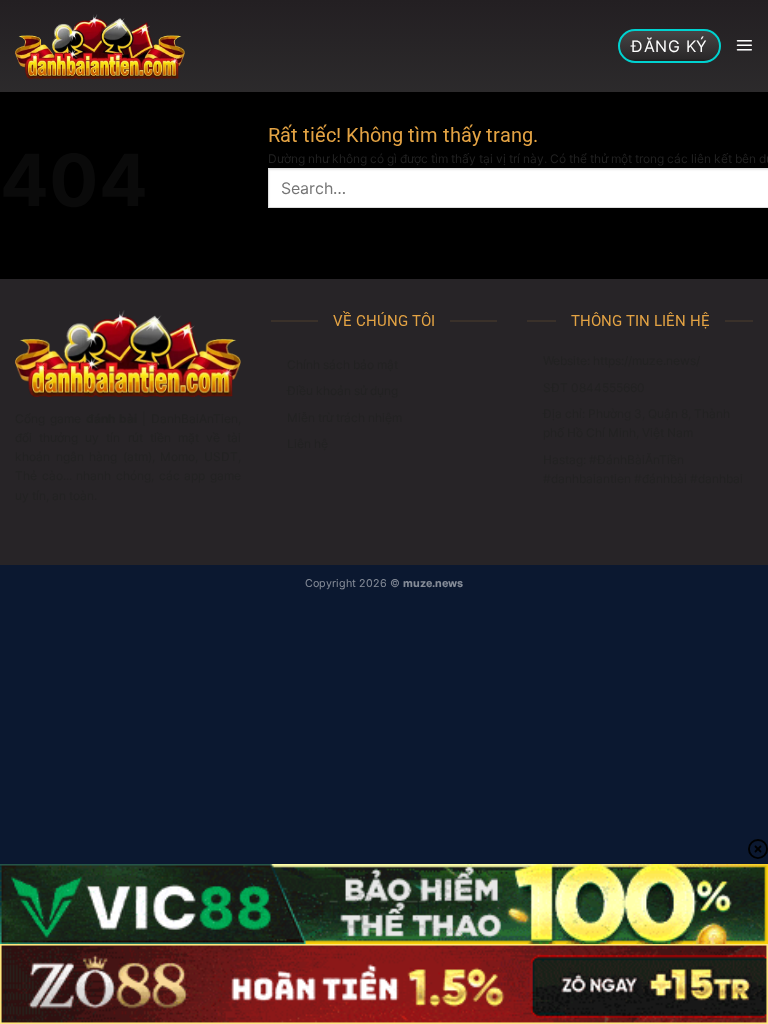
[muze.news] (100, 46)
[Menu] (744, 46)
